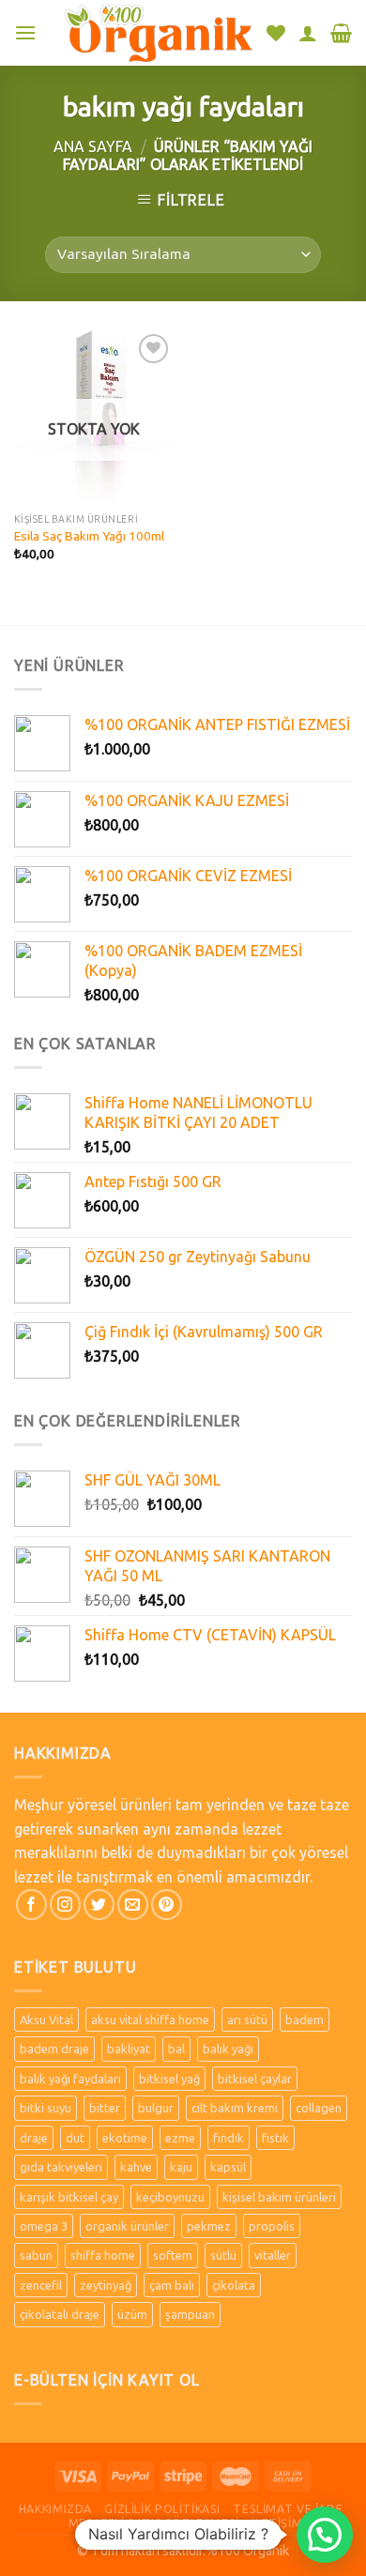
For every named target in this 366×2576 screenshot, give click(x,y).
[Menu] (25, 32)
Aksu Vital (46, 2020)
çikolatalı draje (60, 2314)
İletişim (277, 2523)
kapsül (228, 2167)
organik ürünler (127, 2226)
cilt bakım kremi (235, 2108)
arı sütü (247, 2020)
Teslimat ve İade (288, 2509)
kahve (136, 2167)
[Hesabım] (308, 33)
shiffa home (103, 2255)
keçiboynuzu (170, 2197)
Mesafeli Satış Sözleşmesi (154, 2523)
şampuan (190, 2314)
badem (305, 2020)
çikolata (234, 2285)
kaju (181, 2167)
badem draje (54, 2049)
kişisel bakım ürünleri (279, 2197)
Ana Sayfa (93, 146)
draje (34, 2138)
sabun (36, 2255)
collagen (319, 2108)
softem (173, 2255)
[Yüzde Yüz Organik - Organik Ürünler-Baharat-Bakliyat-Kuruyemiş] (159, 32)
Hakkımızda (55, 2509)
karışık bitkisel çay (69, 2197)
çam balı (172, 2285)
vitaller (273, 2255)
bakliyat (129, 2049)
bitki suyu (46, 2108)
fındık (229, 2138)
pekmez (209, 2226)
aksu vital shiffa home (150, 2020)
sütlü (223, 2255)
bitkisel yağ (169, 2079)
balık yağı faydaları (70, 2079)
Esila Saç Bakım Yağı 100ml (89, 536)
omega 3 (44, 2226)
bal (176, 2049)
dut (75, 2138)
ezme (180, 2138)
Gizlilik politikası (162, 2509)
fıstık (275, 2138)
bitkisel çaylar (255, 2079)
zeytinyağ (106, 2285)
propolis (272, 2226)
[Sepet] (341, 33)
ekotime (125, 2138)
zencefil (41, 2285)
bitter (105, 2108)
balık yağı (228, 2049)
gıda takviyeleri (61, 2167)
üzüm (132, 2314)
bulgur (156, 2108)
